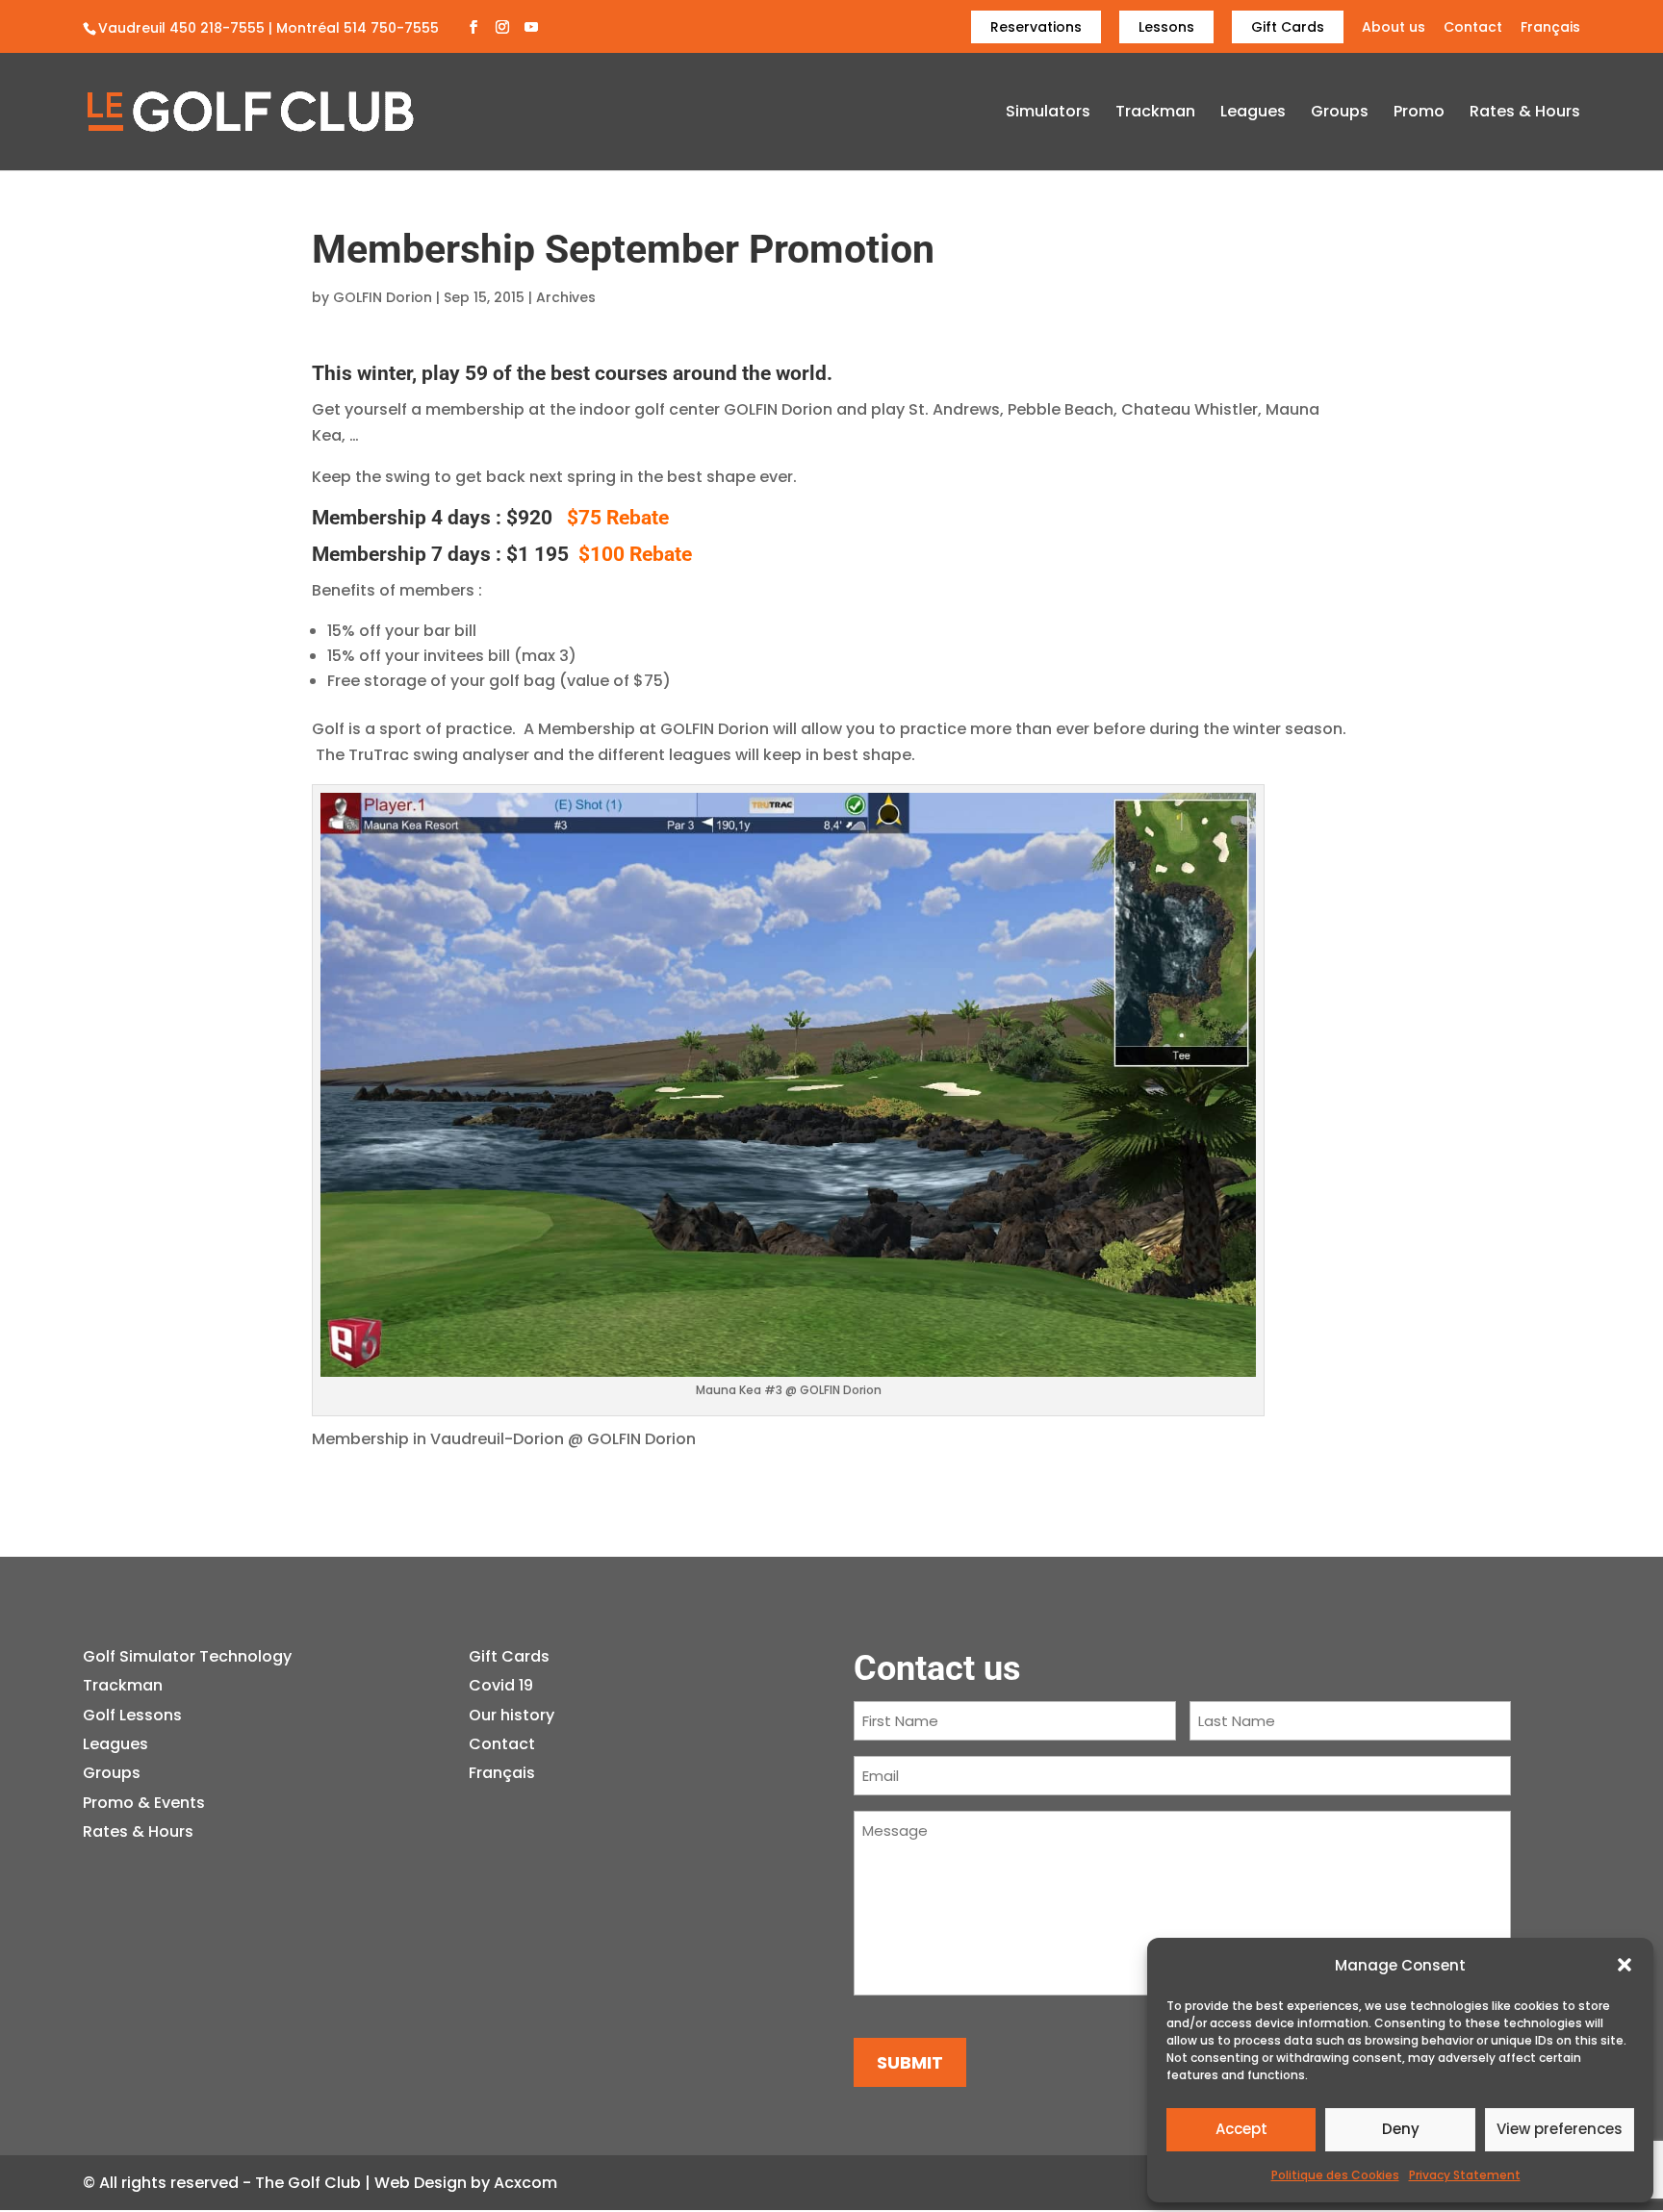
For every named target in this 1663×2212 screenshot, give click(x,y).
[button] (1625, 1965)
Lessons (1166, 27)
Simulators (1048, 114)
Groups (1340, 114)
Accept (1241, 2129)
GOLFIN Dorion (383, 297)
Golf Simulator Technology (187, 1656)
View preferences (1560, 2129)
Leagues (1253, 114)
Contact (1473, 28)
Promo (1419, 114)
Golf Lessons (132, 1715)
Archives (566, 297)
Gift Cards (1288, 27)
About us (1394, 28)
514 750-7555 (391, 28)
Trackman (1155, 114)
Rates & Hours (1525, 114)
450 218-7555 (217, 28)
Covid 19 (501, 1685)
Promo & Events (144, 1803)
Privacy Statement (1465, 2175)
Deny (1401, 2129)
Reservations (1036, 27)
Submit (910, 2062)
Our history (512, 1715)
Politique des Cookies (1335, 2175)
